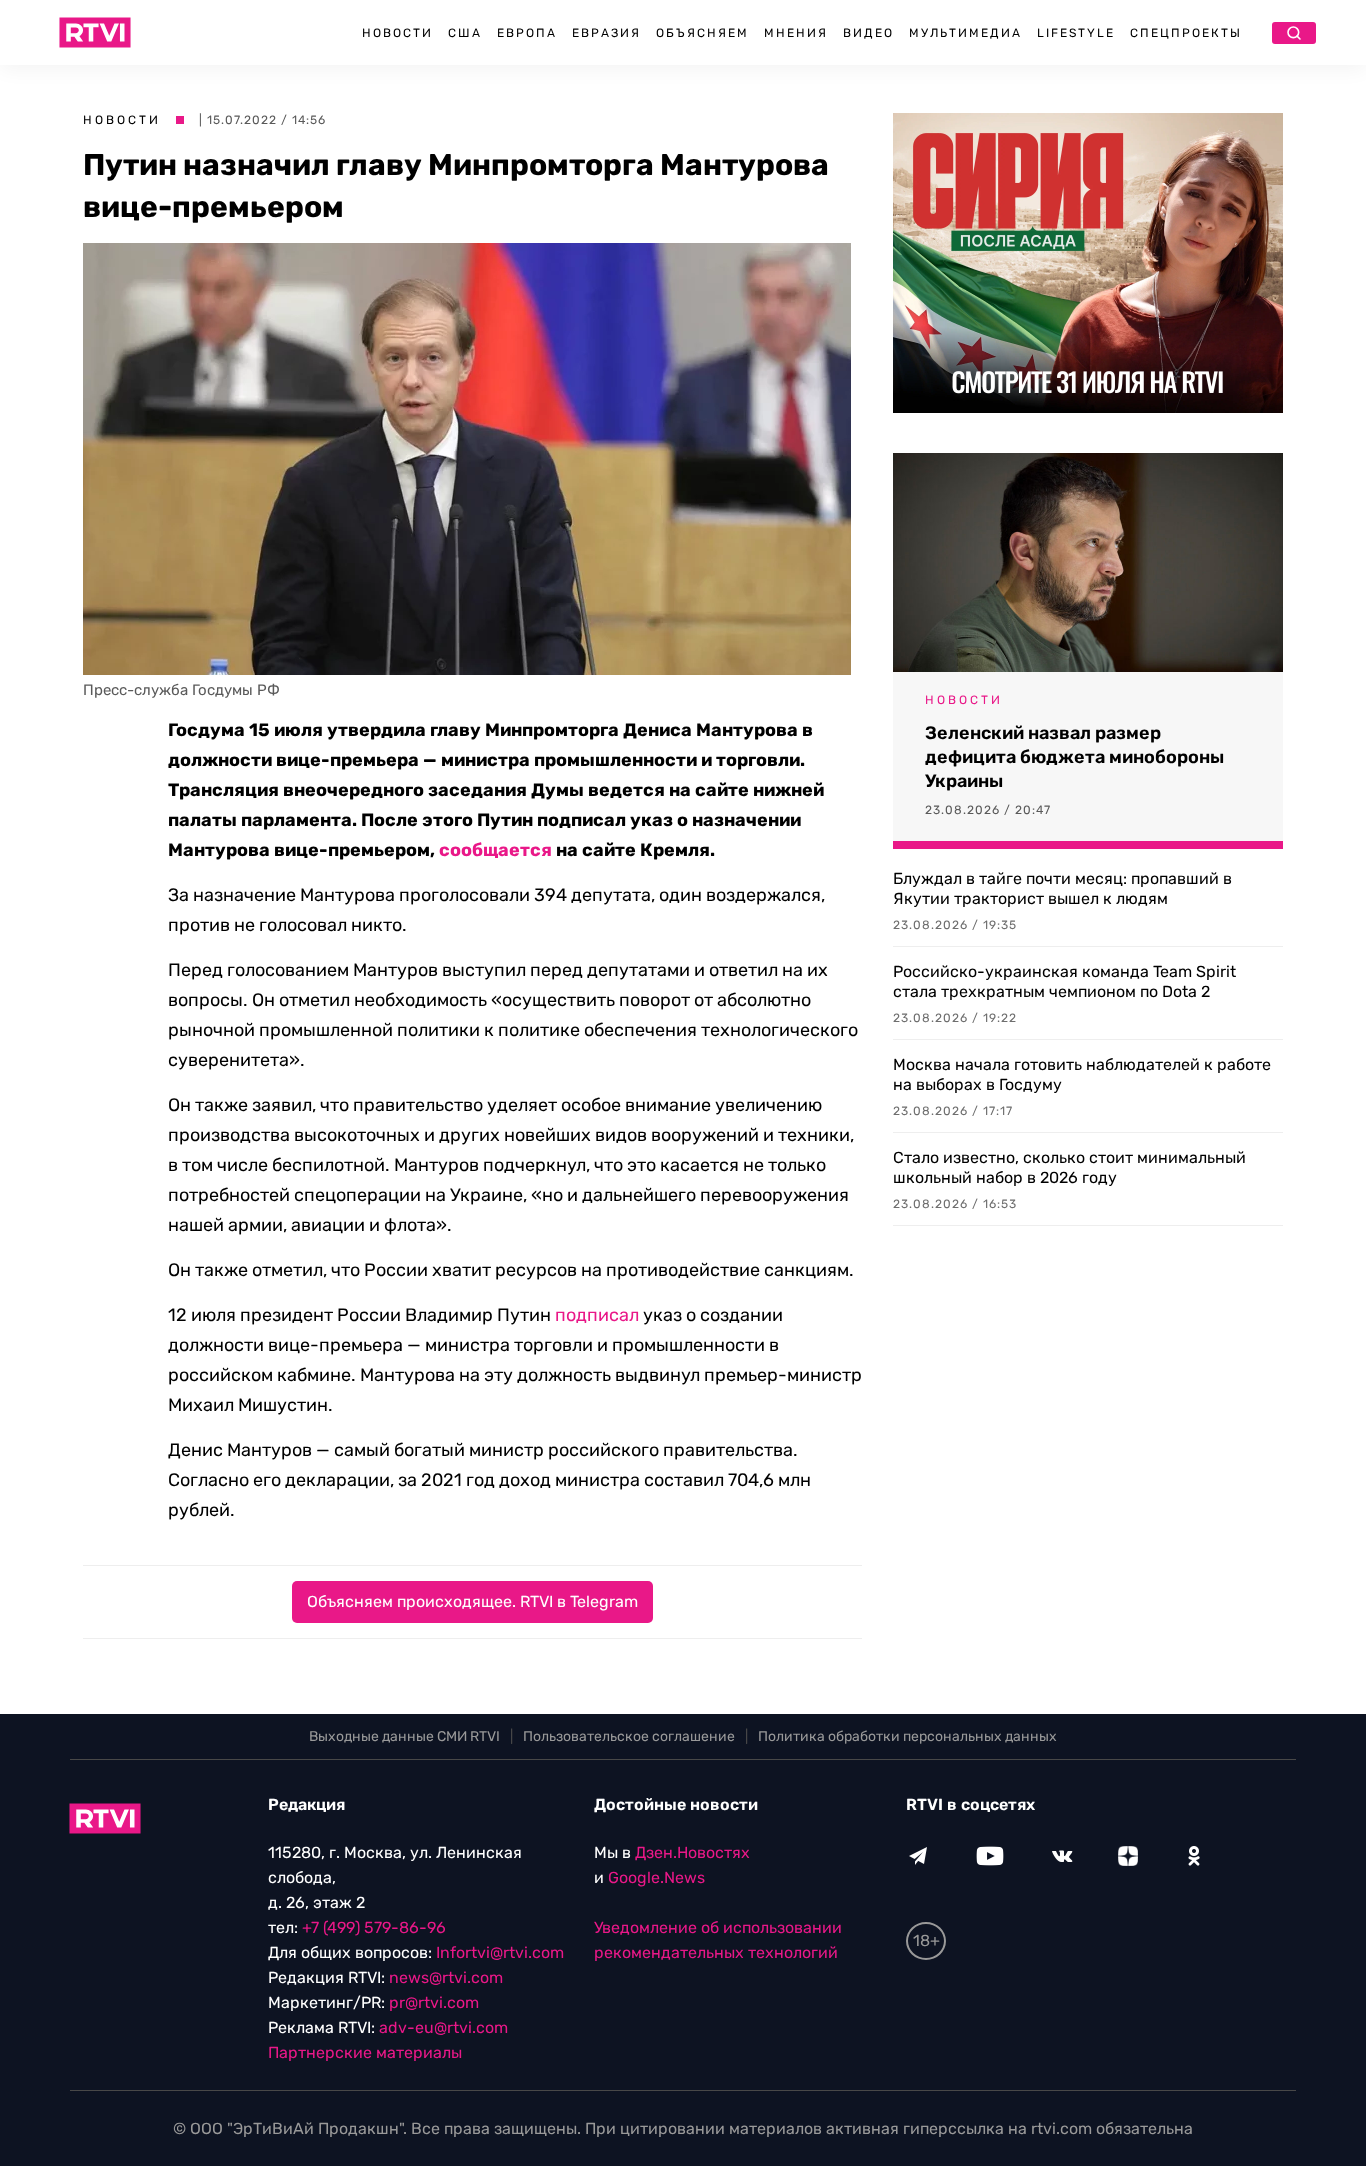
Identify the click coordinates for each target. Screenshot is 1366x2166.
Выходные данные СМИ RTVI (404, 1736)
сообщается (495, 850)
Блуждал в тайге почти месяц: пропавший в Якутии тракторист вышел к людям (1062, 888)
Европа (527, 33)
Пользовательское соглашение (629, 1736)
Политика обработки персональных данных (907, 1736)
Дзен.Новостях (692, 1852)
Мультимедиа (965, 33)
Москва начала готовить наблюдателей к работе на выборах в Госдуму (1082, 1074)
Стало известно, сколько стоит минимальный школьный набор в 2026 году (1069, 1167)
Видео (868, 33)
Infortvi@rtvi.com (500, 1952)
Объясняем (702, 33)
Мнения (796, 33)
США (465, 33)
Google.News (656, 1877)
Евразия (606, 33)
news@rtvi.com (446, 1977)
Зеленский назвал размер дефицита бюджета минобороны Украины (1074, 757)
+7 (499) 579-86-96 (374, 1927)
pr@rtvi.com (434, 2002)
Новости (397, 33)
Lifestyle (1076, 33)
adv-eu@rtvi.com (443, 2027)
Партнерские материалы (365, 2052)
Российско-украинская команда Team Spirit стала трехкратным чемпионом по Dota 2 (1064, 981)
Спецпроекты (1186, 33)
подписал (597, 1315)
